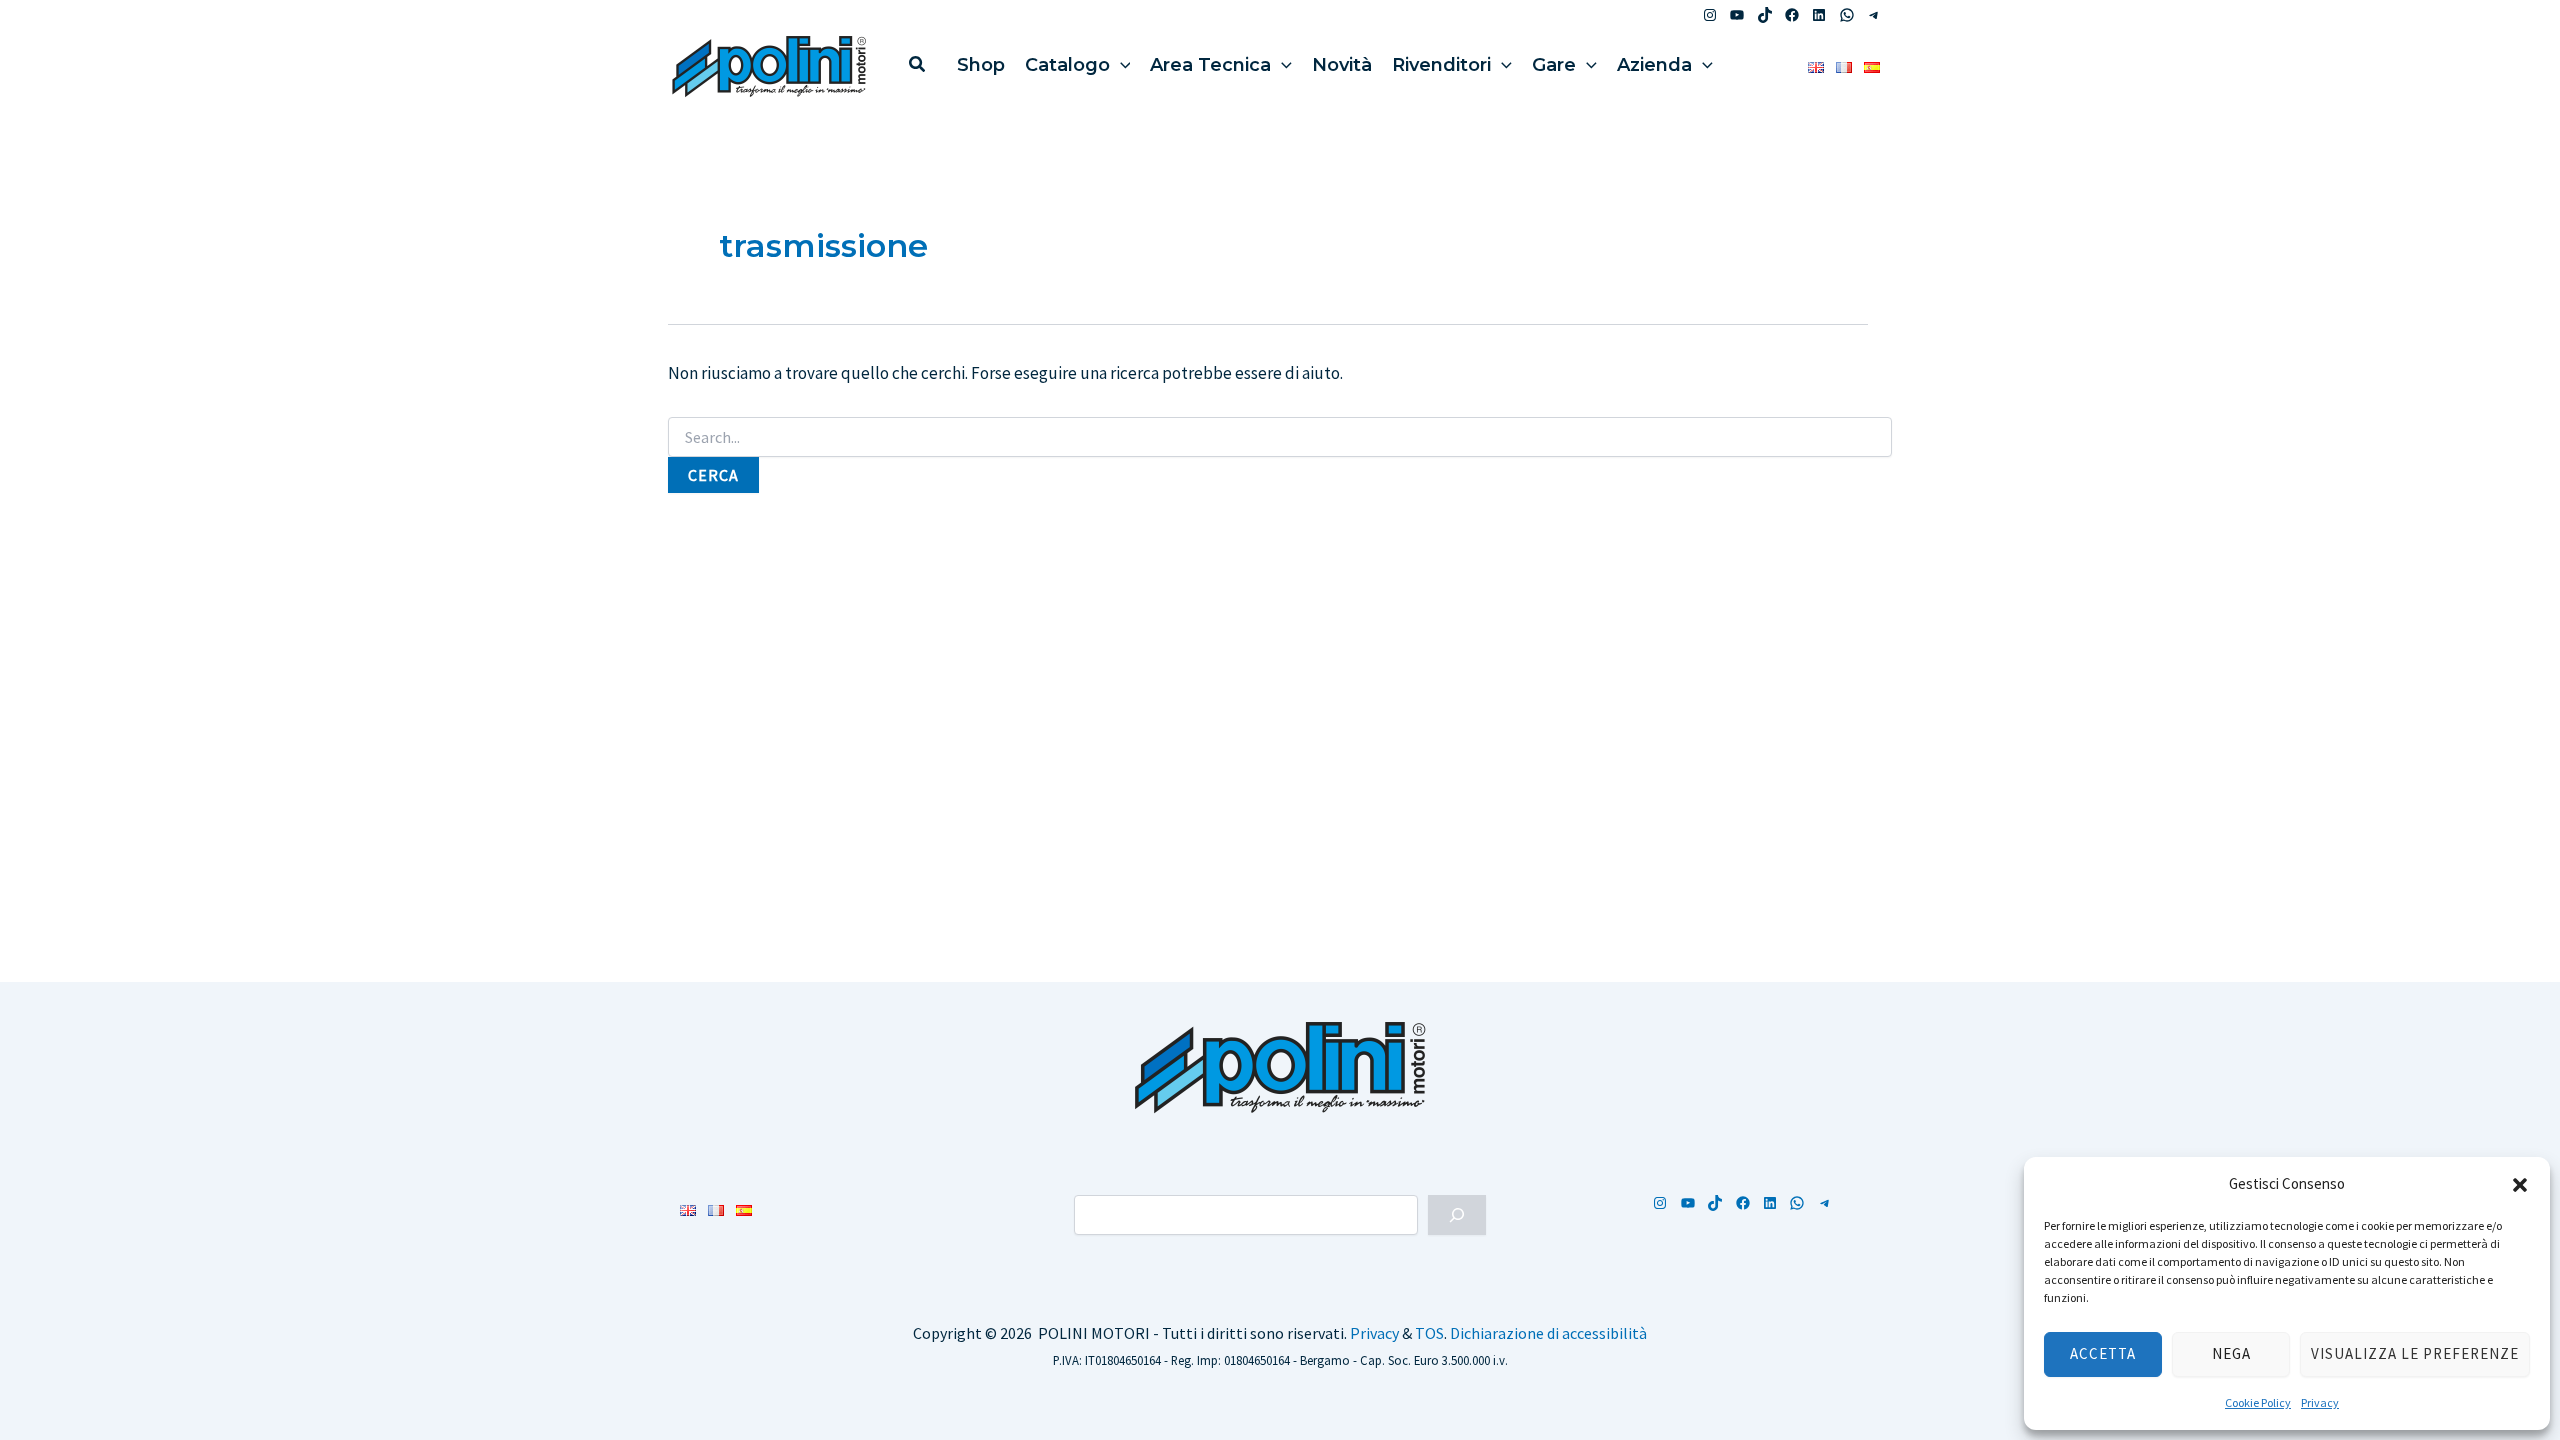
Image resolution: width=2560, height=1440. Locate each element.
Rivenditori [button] (1441, 65)
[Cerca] (1457, 1215)
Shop (981, 65)
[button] (2520, 1185)
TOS (1429, 1333)
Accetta (2103, 1353)
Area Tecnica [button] (1210, 65)
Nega (2231, 1353)
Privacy (2320, 1402)
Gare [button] (1554, 65)
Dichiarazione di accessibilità (1548, 1333)
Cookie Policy (2258, 1402)
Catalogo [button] (1067, 65)
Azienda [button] (1654, 65)
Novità (1342, 65)
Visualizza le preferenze (2415, 1353)
